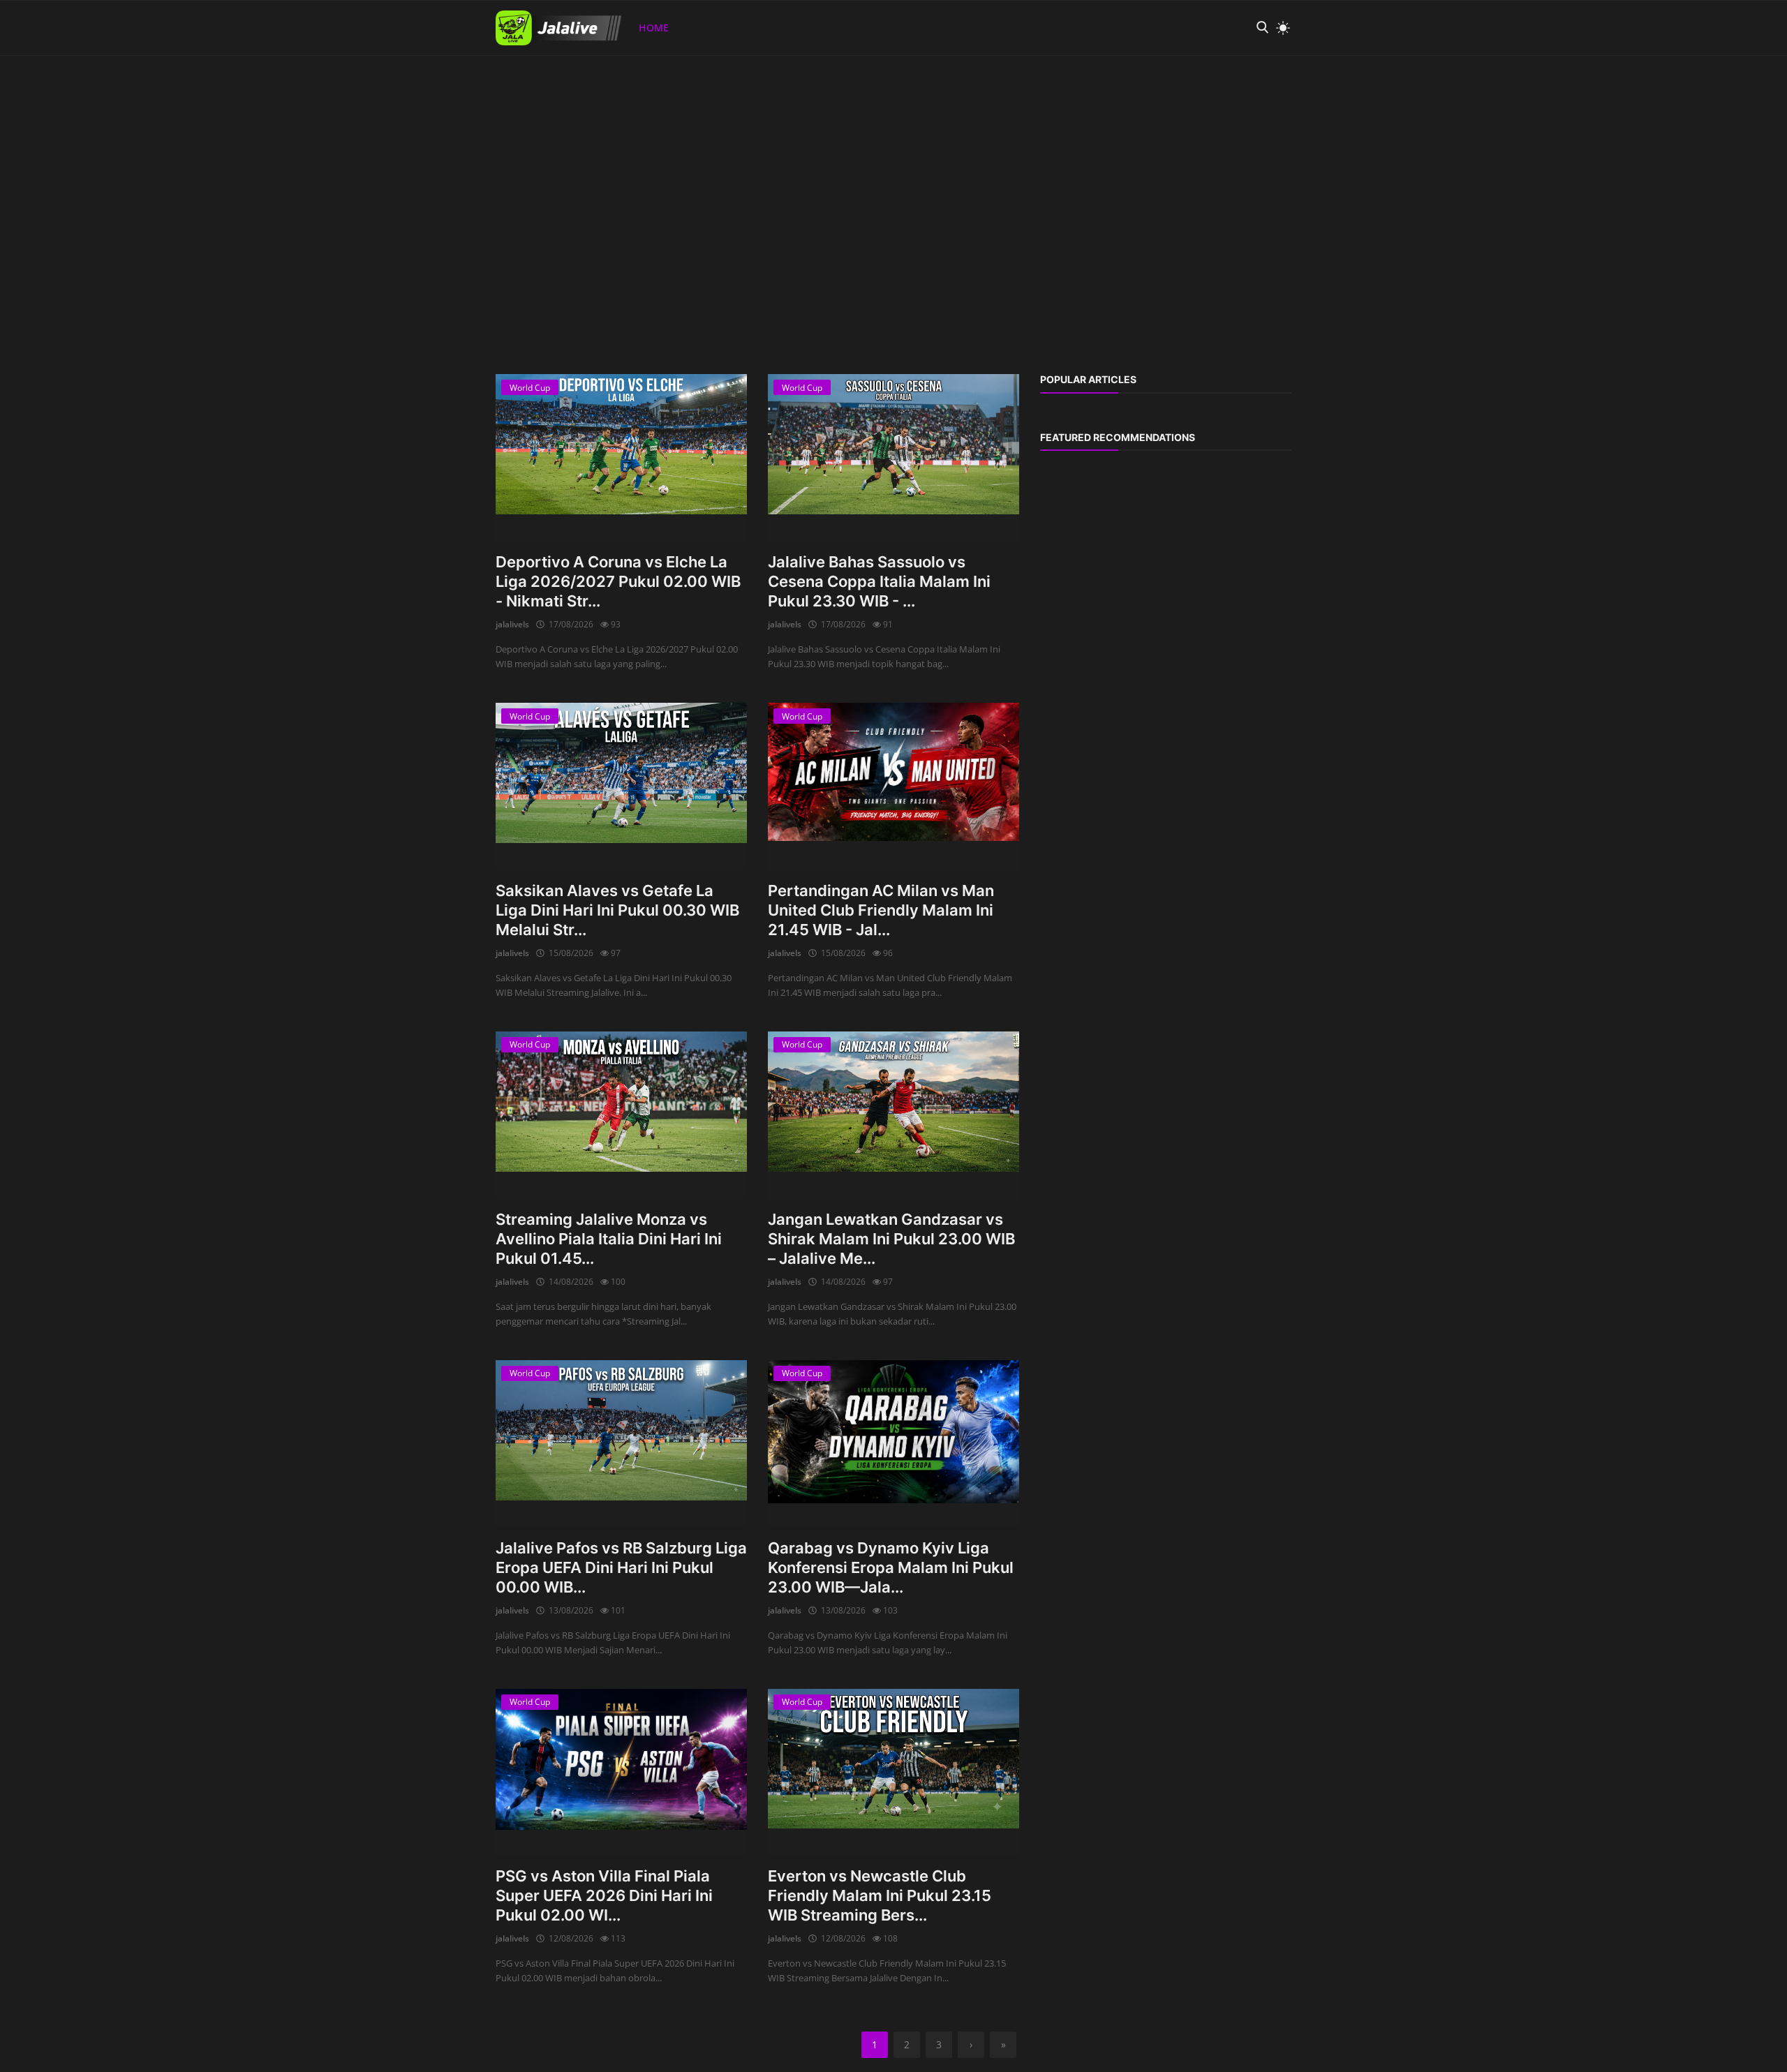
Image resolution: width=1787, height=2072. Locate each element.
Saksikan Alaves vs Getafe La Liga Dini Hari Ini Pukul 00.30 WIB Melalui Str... (617, 910)
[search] (1262, 28)
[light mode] (1280, 28)
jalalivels (512, 624)
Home (654, 28)
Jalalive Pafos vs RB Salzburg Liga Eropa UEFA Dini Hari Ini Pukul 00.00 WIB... (621, 1567)
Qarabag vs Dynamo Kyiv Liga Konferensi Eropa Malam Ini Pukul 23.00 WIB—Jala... (891, 1567)
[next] (1763, 56)
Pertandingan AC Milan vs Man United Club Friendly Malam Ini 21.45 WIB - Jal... (881, 910)
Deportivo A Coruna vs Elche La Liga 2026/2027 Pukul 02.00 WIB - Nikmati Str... (618, 581)
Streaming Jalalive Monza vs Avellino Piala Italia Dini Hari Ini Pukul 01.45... (609, 1239)
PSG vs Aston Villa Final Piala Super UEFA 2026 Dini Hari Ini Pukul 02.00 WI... (604, 1895)
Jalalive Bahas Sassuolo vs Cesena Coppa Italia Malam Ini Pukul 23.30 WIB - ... (879, 581)
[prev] (24, 56)
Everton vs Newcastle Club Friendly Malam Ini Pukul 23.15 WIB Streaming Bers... (880, 1895)
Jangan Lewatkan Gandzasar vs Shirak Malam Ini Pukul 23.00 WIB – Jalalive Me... (891, 1239)
